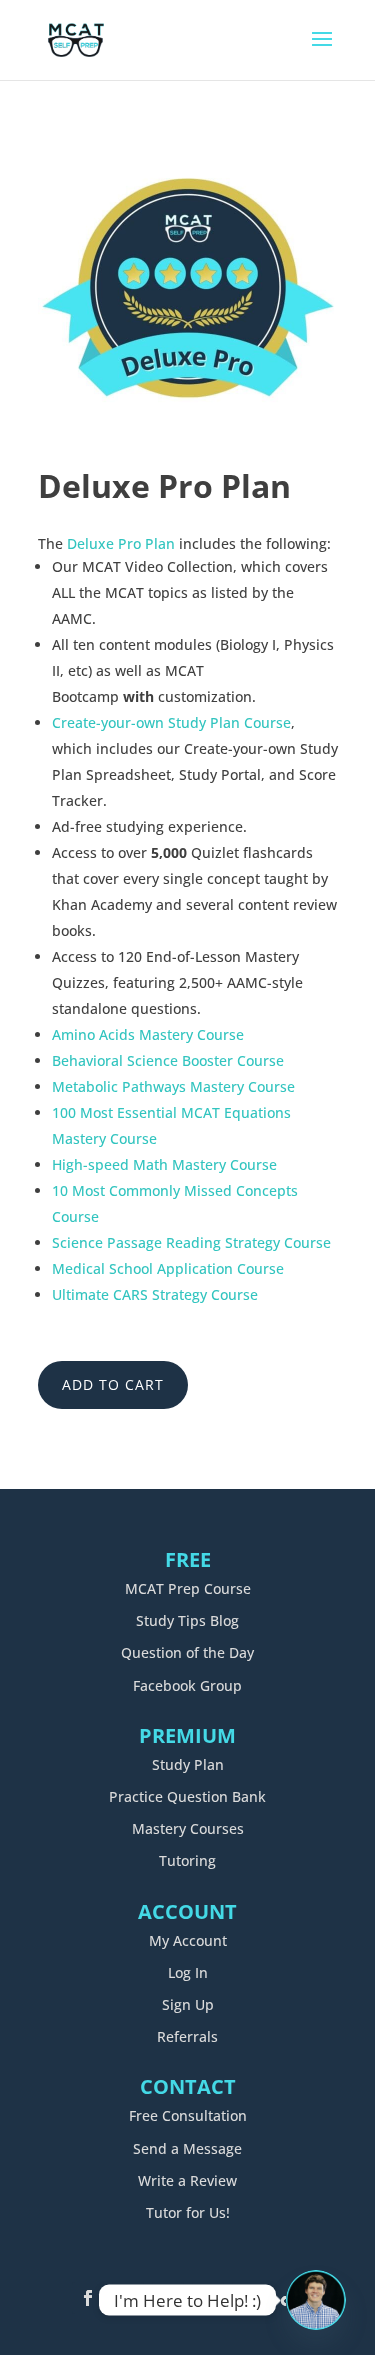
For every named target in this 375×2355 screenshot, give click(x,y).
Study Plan (188, 1764)
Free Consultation (188, 2115)
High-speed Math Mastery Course (164, 1164)
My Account (188, 1940)
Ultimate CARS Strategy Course (155, 1294)
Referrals (187, 2036)
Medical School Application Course (168, 1268)
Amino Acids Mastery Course (148, 1034)
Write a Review (187, 2180)
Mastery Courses (188, 1828)
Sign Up (188, 2004)
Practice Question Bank (187, 1796)
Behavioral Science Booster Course (168, 1060)
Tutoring (187, 1860)
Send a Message (187, 2148)
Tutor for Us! (188, 2212)
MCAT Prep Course (188, 1588)
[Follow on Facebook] (88, 2298)
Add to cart (113, 1384)
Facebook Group (187, 1685)
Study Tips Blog (187, 1620)
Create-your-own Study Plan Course (171, 722)
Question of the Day (187, 1652)
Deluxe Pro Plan (121, 543)
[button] (306, 170)
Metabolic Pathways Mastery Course (173, 1086)
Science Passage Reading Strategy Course (191, 1242)
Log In (188, 1972)
